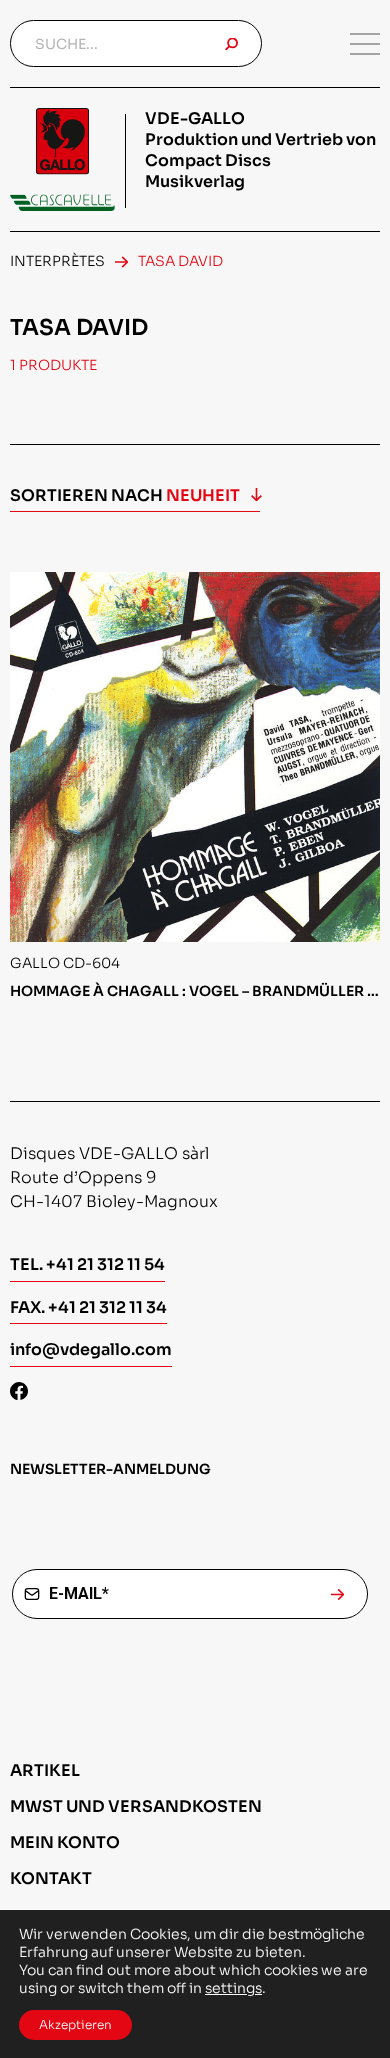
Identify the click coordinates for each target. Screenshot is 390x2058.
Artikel (45, 1770)
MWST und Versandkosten (136, 1806)
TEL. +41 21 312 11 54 (87, 1264)
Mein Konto (65, 1842)
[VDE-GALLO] (62, 159)
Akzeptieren (75, 2024)
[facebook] (19, 1393)
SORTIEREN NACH (125, 495)
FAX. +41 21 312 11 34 (88, 1307)
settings (233, 1988)
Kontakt (51, 1878)
